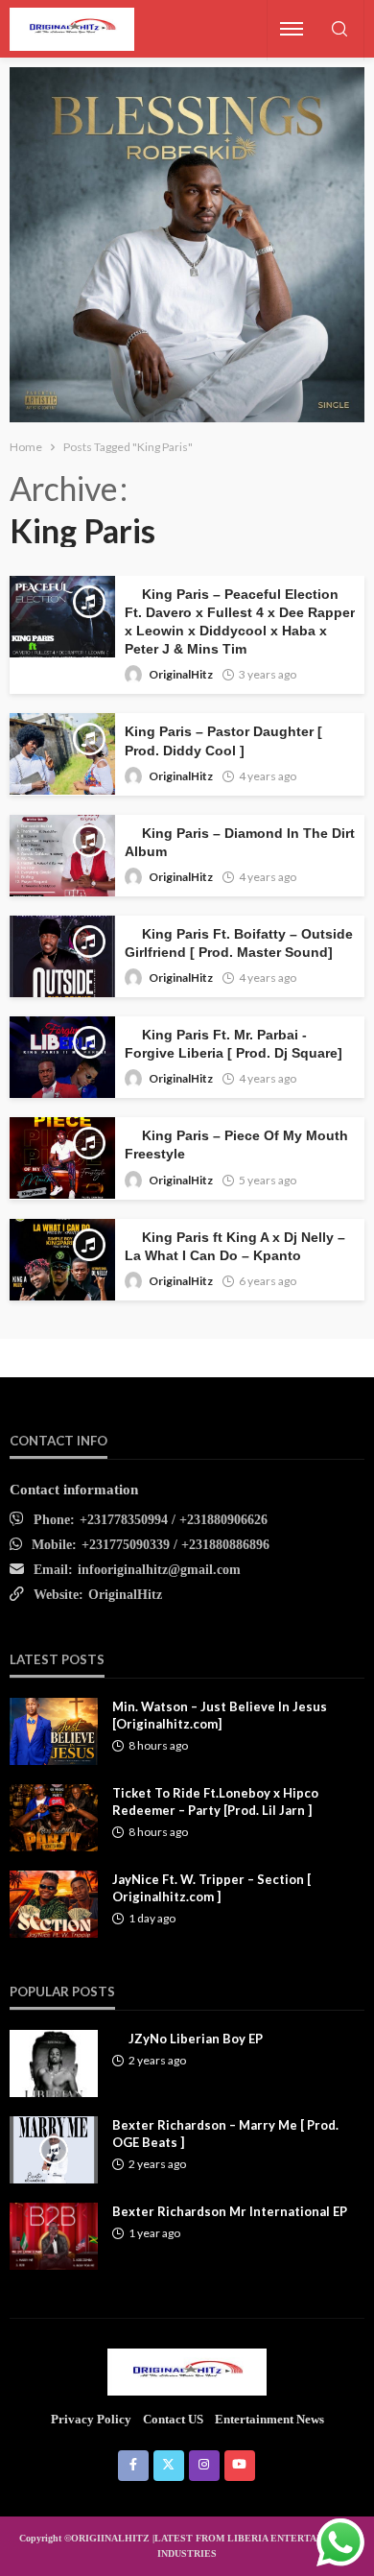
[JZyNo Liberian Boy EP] (54, 2063)
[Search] (339, 30)
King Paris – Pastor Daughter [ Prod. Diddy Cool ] (223, 741)
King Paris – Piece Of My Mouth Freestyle (236, 1145)
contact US (173, 2419)
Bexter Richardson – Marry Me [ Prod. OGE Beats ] (225, 2134)
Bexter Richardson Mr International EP (230, 2211)
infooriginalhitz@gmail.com (159, 1570)
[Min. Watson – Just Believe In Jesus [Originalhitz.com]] (54, 1731)
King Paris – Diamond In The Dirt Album (240, 843)
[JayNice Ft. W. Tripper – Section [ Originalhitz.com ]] (54, 1904)
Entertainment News (269, 2419)
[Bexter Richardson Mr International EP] (54, 2236)
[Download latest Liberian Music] (72, 29)
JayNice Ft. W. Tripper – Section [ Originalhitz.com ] (211, 1888)
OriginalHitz (181, 674)
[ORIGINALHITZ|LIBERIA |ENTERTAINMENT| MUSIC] (187, 2372)
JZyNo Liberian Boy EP (196, 2039)
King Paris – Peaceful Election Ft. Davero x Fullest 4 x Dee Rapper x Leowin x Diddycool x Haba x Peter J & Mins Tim (240, 622)
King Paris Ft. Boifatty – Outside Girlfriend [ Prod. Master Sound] (239, 943)
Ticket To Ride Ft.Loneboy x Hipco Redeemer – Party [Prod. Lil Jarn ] (215, 1801)
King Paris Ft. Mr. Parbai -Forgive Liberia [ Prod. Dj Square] (234, 1044)
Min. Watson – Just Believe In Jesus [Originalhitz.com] (220, 1715)
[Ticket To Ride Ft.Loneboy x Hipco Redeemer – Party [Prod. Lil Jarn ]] (54, 1818)
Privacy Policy (91, 2419)
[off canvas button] (292, 29)
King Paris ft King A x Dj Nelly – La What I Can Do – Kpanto (235, 1247)
